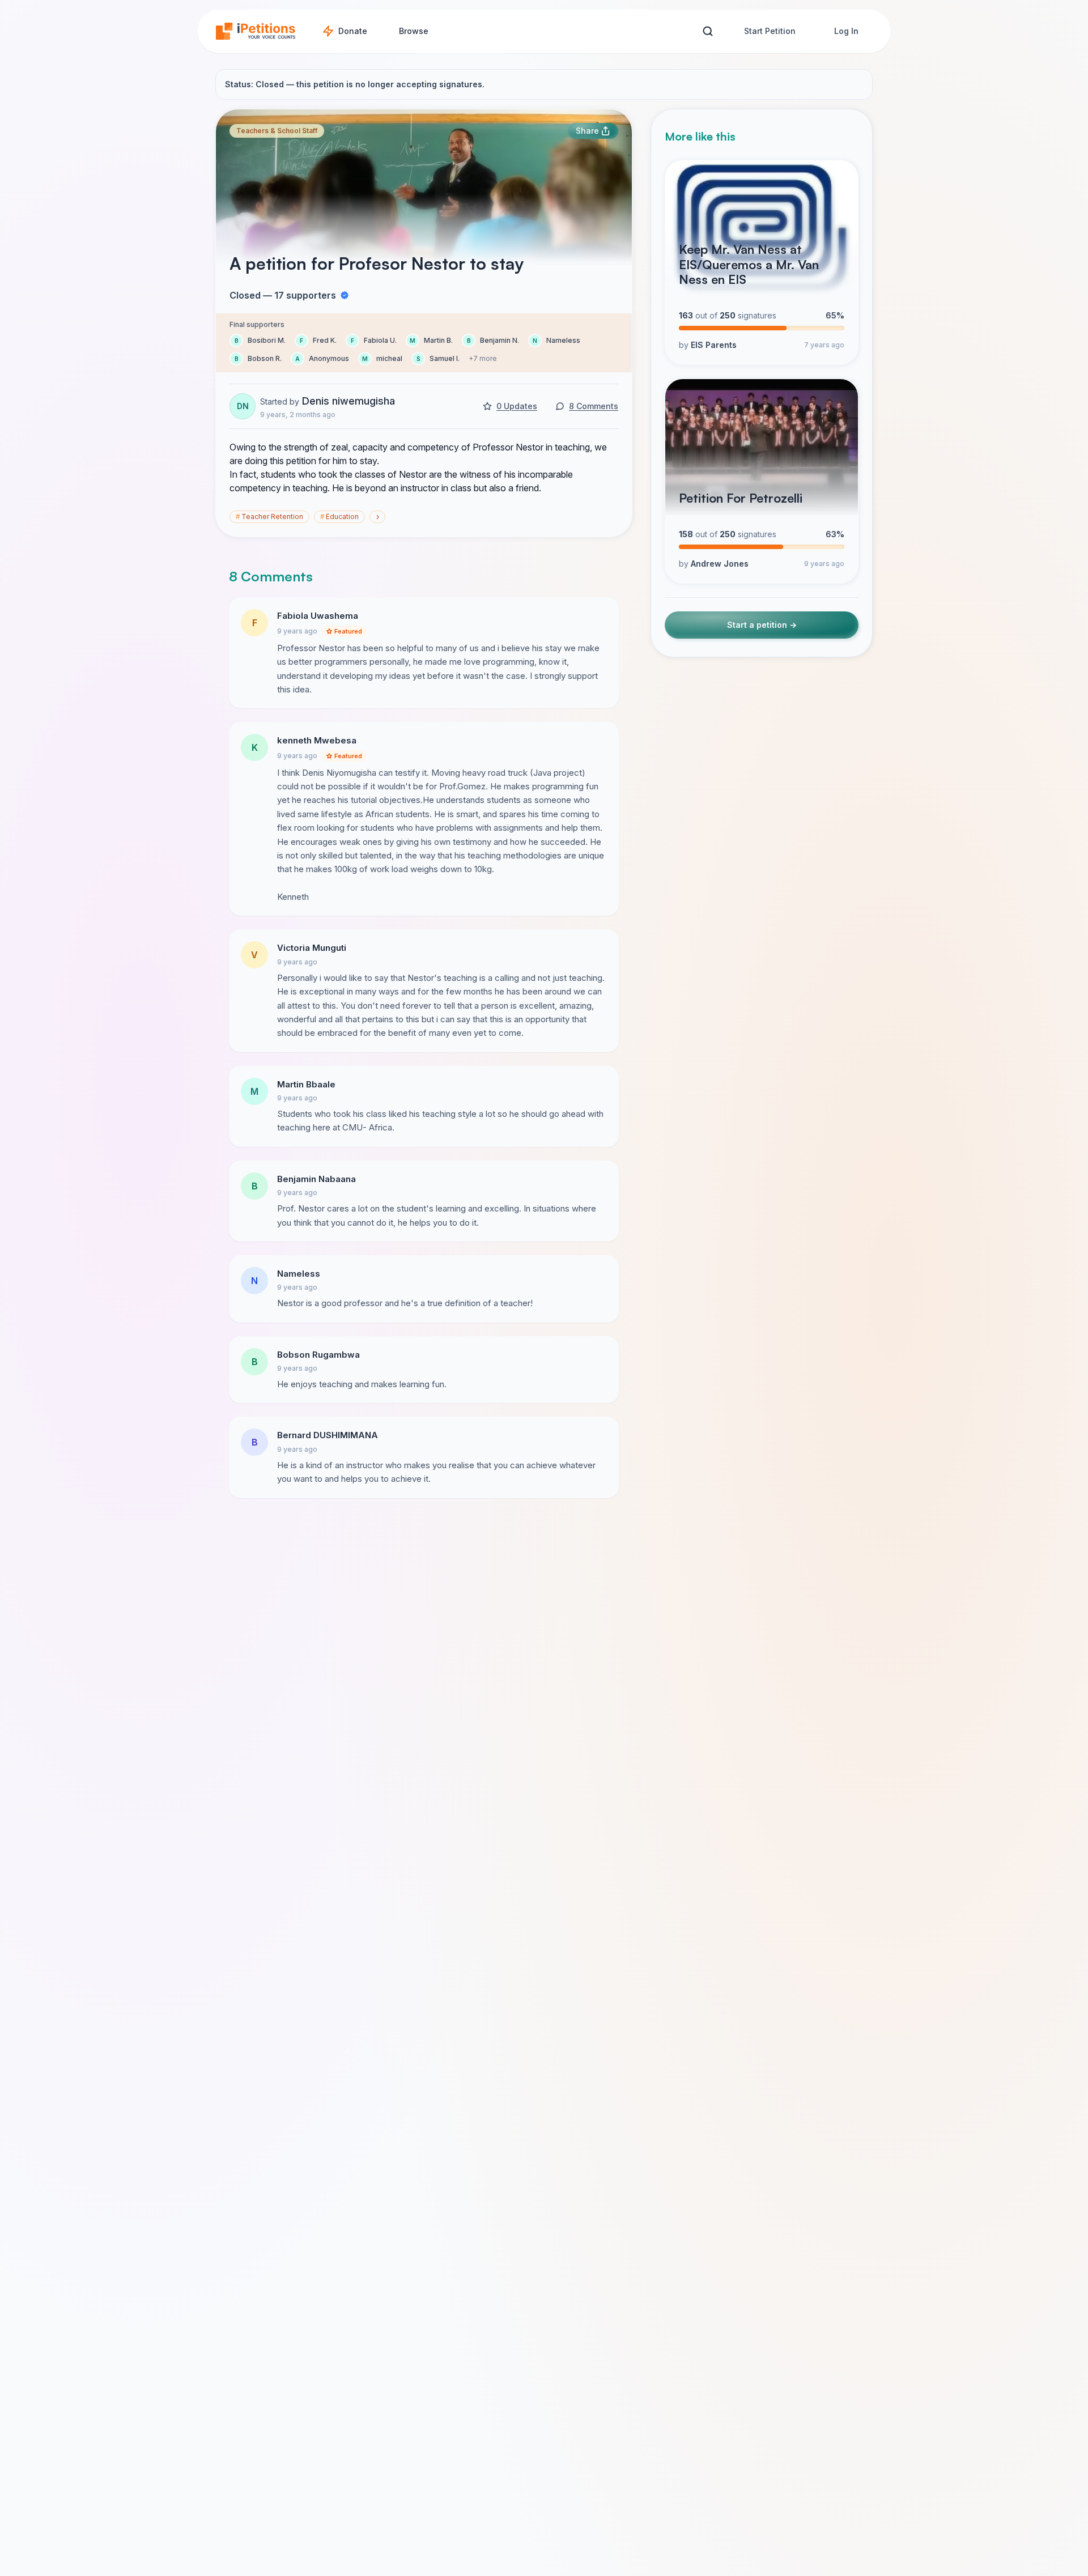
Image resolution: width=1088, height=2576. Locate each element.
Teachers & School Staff (277, 131)
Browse (414, 31)
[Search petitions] (707, 31)
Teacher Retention (269, 517)
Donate (353, 31)
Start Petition (770, 31)
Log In (846, 31)
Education (339, 517)
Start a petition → (762, 625)
